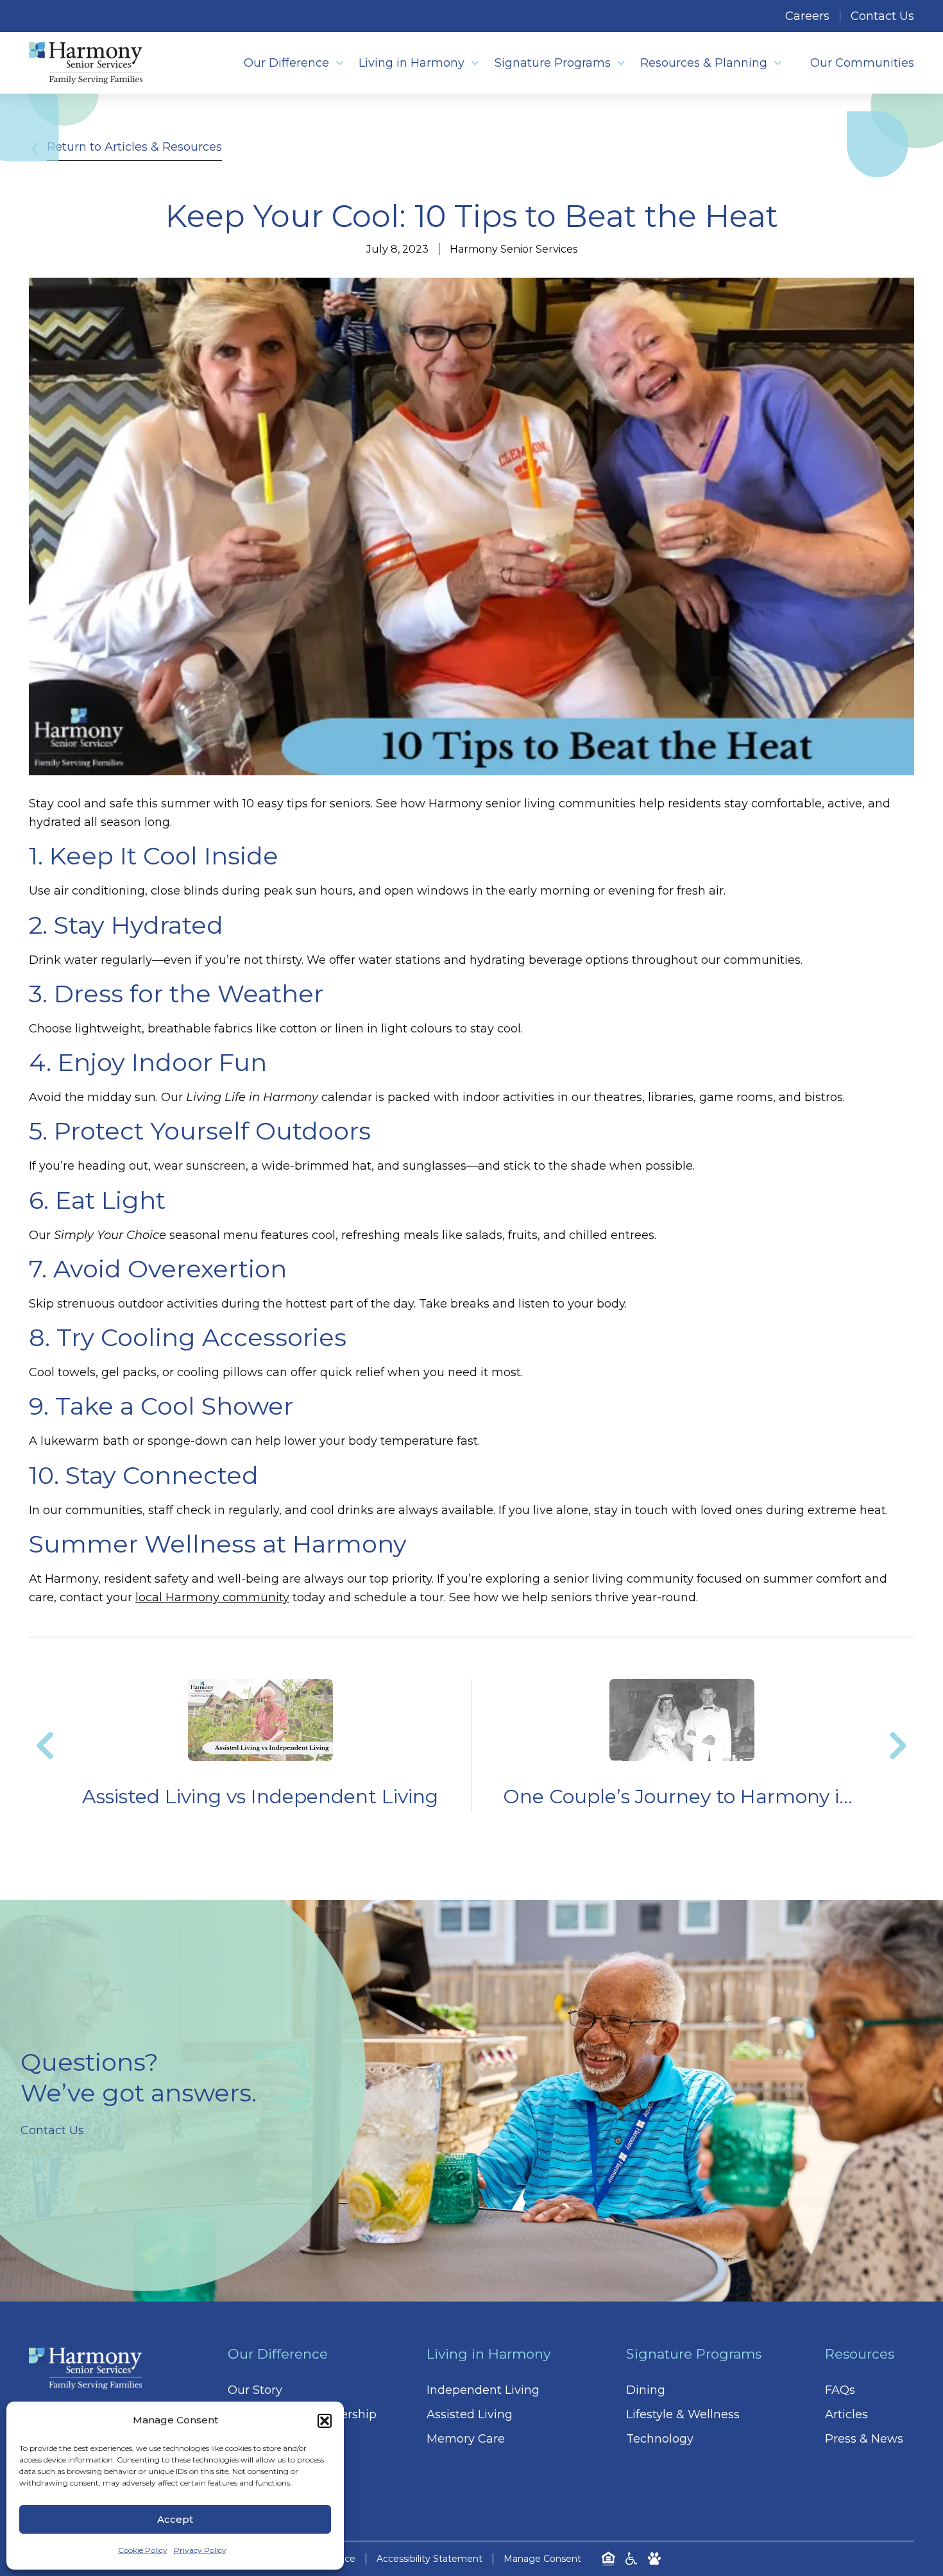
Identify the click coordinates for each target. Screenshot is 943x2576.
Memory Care (466, 2439)
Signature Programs (553, 63)
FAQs (840, 2390)
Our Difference (286, 63)
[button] (325, 2421)
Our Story (255, 2390)
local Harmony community (212, 1597)
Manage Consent (542, 2559)
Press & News (864, 2439)
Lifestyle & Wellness (683, 2414)
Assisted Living (470, 2414)
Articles (846, 2414)
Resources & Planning (704, 63)
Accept (175, 2519)
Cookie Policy (143, 2550)
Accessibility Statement (429, 2559)
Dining (646, 2390)
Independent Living (483, 2390)
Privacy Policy (200, 2550)
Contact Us (882, 16)
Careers (807, 16)
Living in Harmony (412, 63)
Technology (660, 2439)
